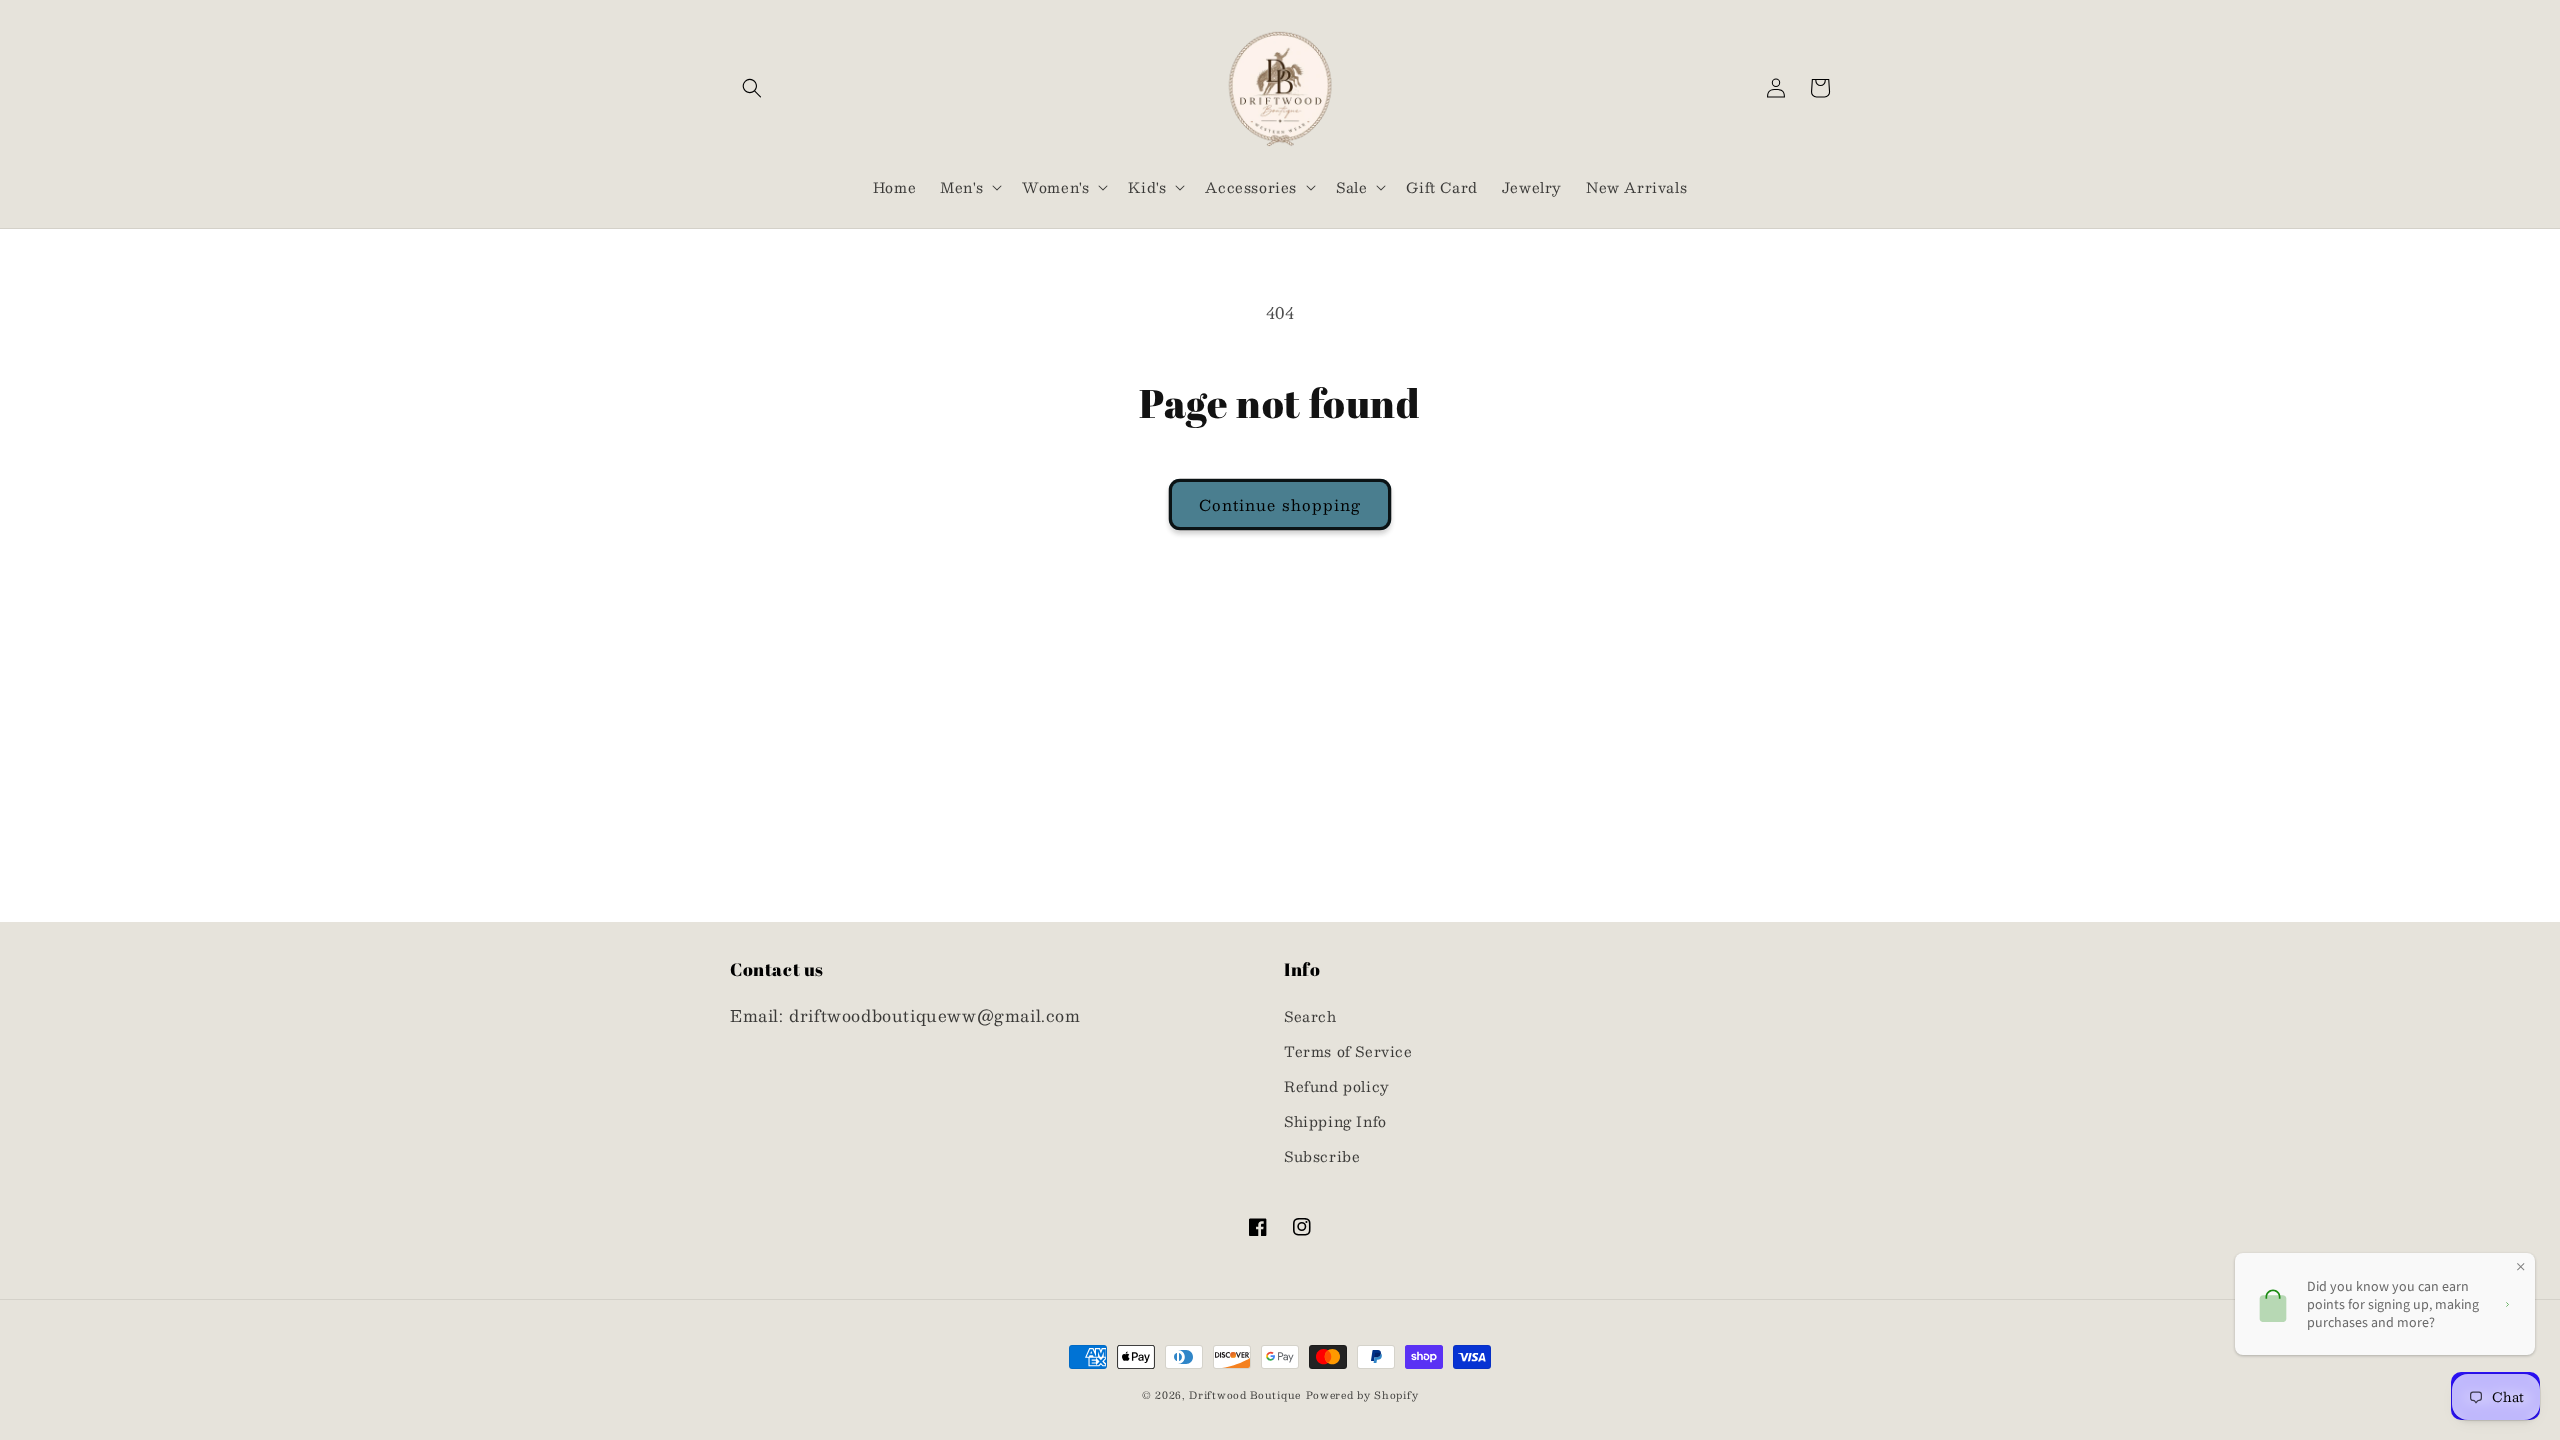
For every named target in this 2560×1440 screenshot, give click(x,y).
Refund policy (1337, 1086)
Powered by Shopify (1362, 1394)
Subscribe (1322, 1156)
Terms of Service (1348, 1051)
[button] (752, 88)
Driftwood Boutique (1245, 1394)
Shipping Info (1335, 1121)
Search (1310, 1016)
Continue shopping (1280, 504)
